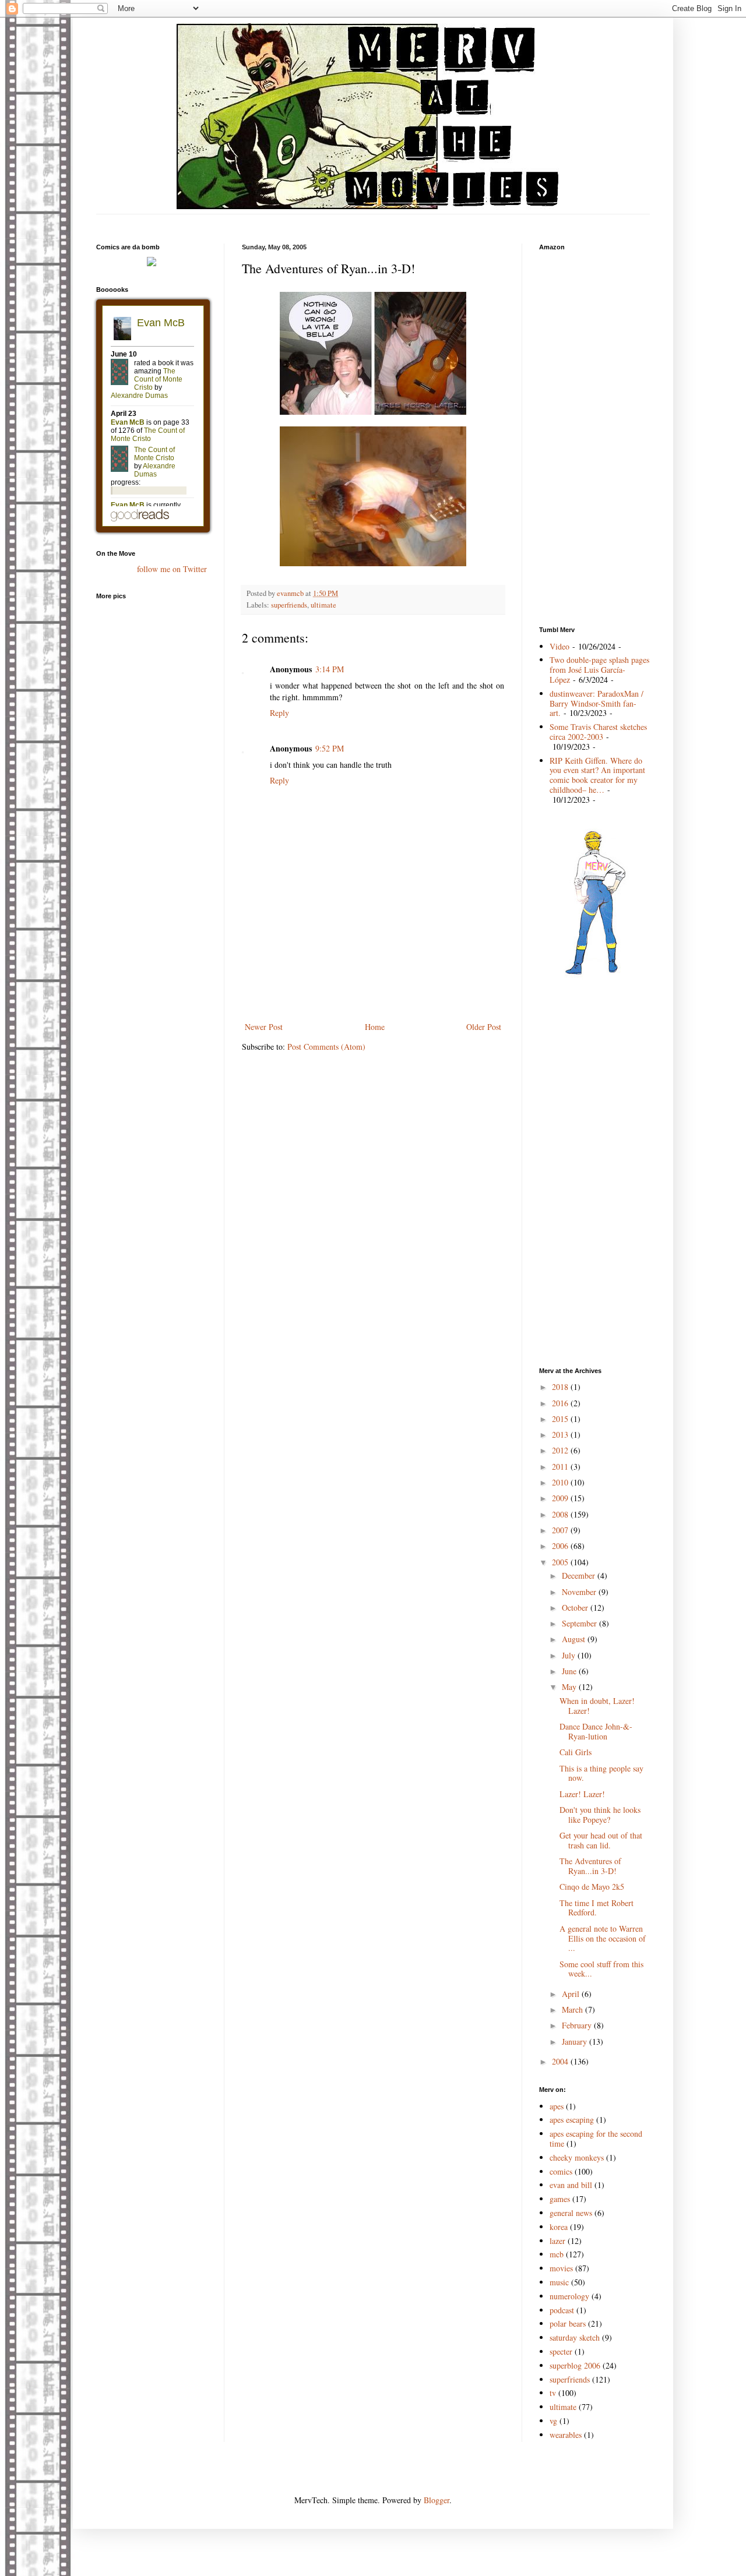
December (580, 1575)
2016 (561, 1403)
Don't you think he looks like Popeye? (600, 1815)
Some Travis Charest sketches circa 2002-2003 (598, 732)
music (559, 2282)
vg (553, 2421)
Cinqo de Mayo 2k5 (592, 1887)
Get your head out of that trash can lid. (601, 1840)
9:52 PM (330, 748)
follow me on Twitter (172, 569)
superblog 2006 (575, 2365)
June (570, 1671)
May (570, 1687)
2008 (561, 1514)
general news (571, 2213)
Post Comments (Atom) (326, 1047)
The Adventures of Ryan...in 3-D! (590, 1866)
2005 (561, 1562)
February (578, 2025)
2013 (561, 1435)
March (573, 2009)
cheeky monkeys (577, 2157)
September (580, 1623)
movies (561, 2268)
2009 (561, 1498)
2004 (561, 2061)
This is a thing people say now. (601, 1773)
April (572, 1994)
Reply (279, 713)
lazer (557, 2241)
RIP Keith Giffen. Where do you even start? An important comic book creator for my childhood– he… (597, 775)
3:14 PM (330, 669)
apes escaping (572, 2120)
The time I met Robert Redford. (597, 1908)
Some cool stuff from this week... (601, 1969)
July (570, 1655)
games (560, 2199)
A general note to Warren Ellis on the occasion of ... (603, 1938)
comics (561, 2171)
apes (557, 2106)
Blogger (437, 2500)
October (576, 1608)
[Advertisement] (373, 219)
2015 (561, 1419)
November (580, 1592)
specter (561, 2351)
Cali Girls (576, 1752)
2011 (561, 1467)
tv (553, 2393)
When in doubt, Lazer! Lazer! (597, 1706)
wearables (566, 2435)
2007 (561, 1530)
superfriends (289, 605)
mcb (557, 2254)
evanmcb (291, 593)
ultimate (323, 605)
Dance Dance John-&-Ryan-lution (596, 1731)
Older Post (484, 1027)
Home (375, 1027)
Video (559, 646)
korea (559, 2227)
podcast (562, 2310)
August (575, 1639)
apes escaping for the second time (596, 2139)
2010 (561, 1482)
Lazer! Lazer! (582, 1794)
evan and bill (571, 2185)
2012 (561, 1450)
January (576, 2042)
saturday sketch (575, 2337)
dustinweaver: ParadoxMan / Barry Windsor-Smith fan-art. (597, 703)
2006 (561, 1546)
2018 (561, 1387)
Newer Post (264, 1027)
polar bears (568, 2323)
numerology (569, 2296)
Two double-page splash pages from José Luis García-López (599, 670)
